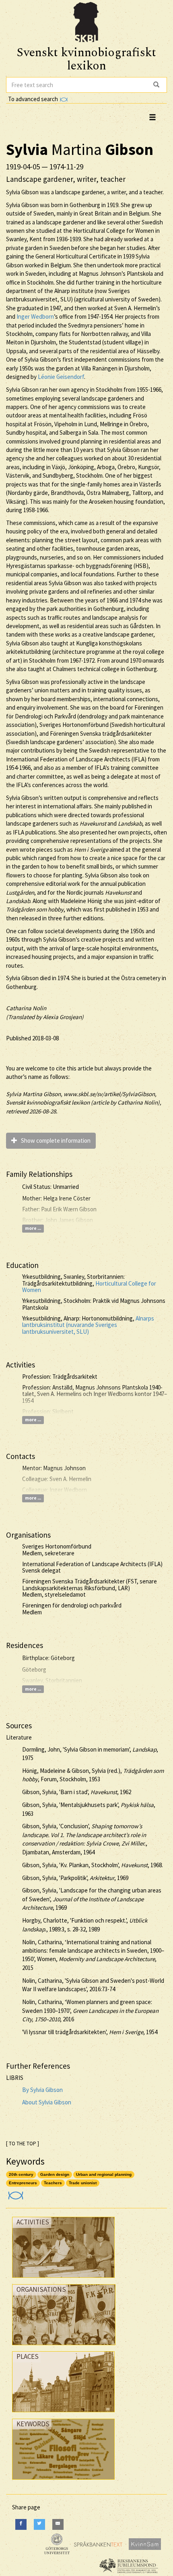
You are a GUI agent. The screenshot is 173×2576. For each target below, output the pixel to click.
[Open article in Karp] (15, 2193)
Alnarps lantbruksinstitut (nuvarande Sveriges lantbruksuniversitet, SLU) (88, 1325)
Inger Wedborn (35, 316)
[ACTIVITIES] (63, 2280)
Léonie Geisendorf (61, 377)
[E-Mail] (58, 2524)
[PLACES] (63, 2414)
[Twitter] (39, 2524)
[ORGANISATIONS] (64, 2347)
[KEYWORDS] (63, 2481)
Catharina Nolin (26, 1008)
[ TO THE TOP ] (23, 2144)
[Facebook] (21, 2524)
